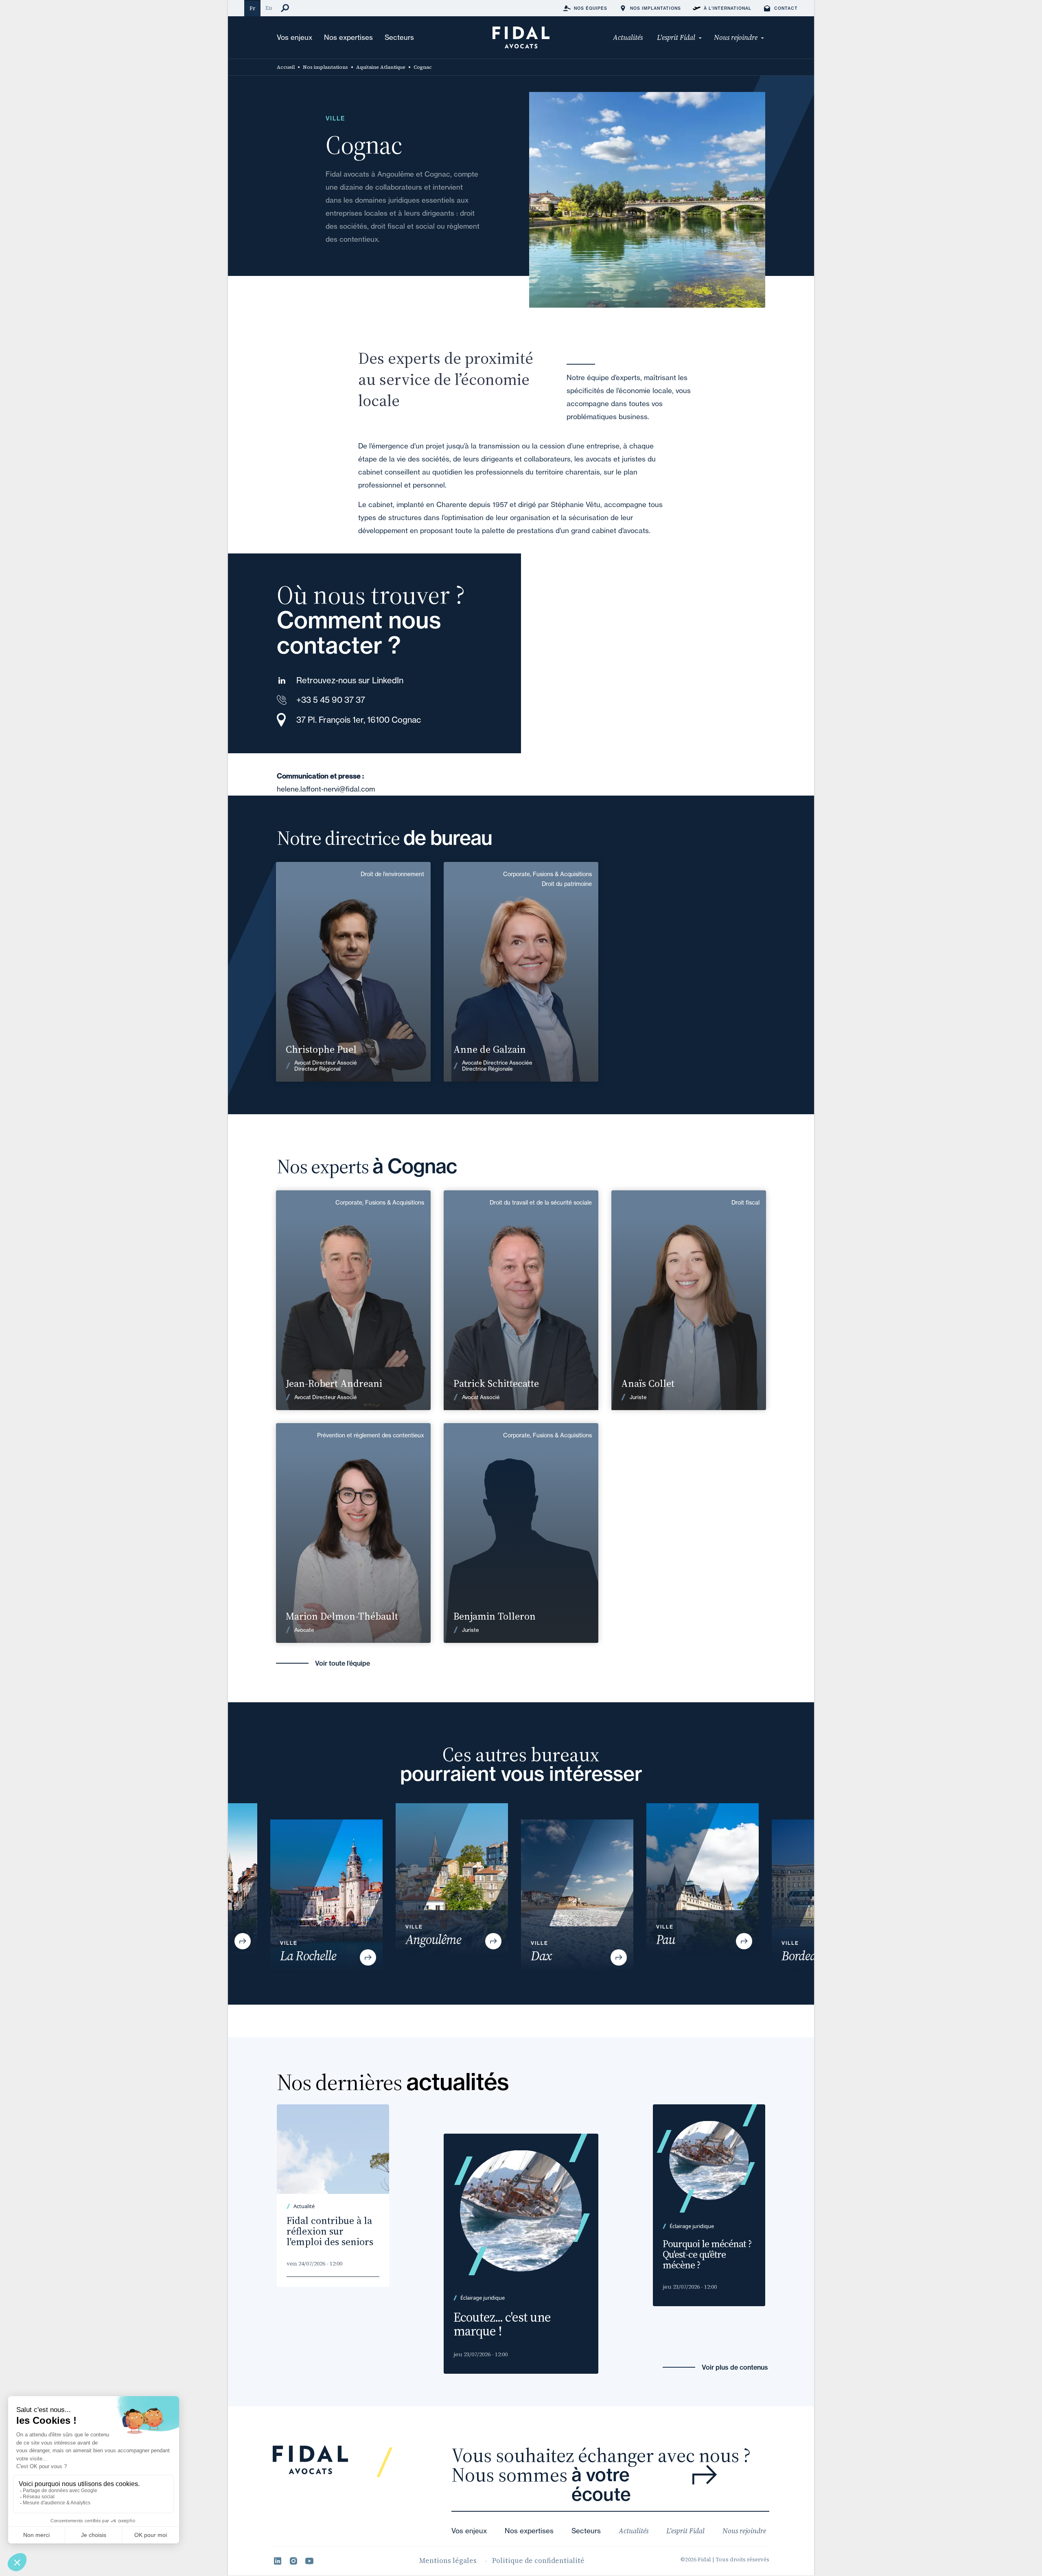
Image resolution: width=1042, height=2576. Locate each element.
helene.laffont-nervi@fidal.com (326, 789)
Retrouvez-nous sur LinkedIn (350, 680)
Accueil (286, 67)
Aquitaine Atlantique (381, 67)
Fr (252, 8)
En (269, 8)
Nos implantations (325, 67)
